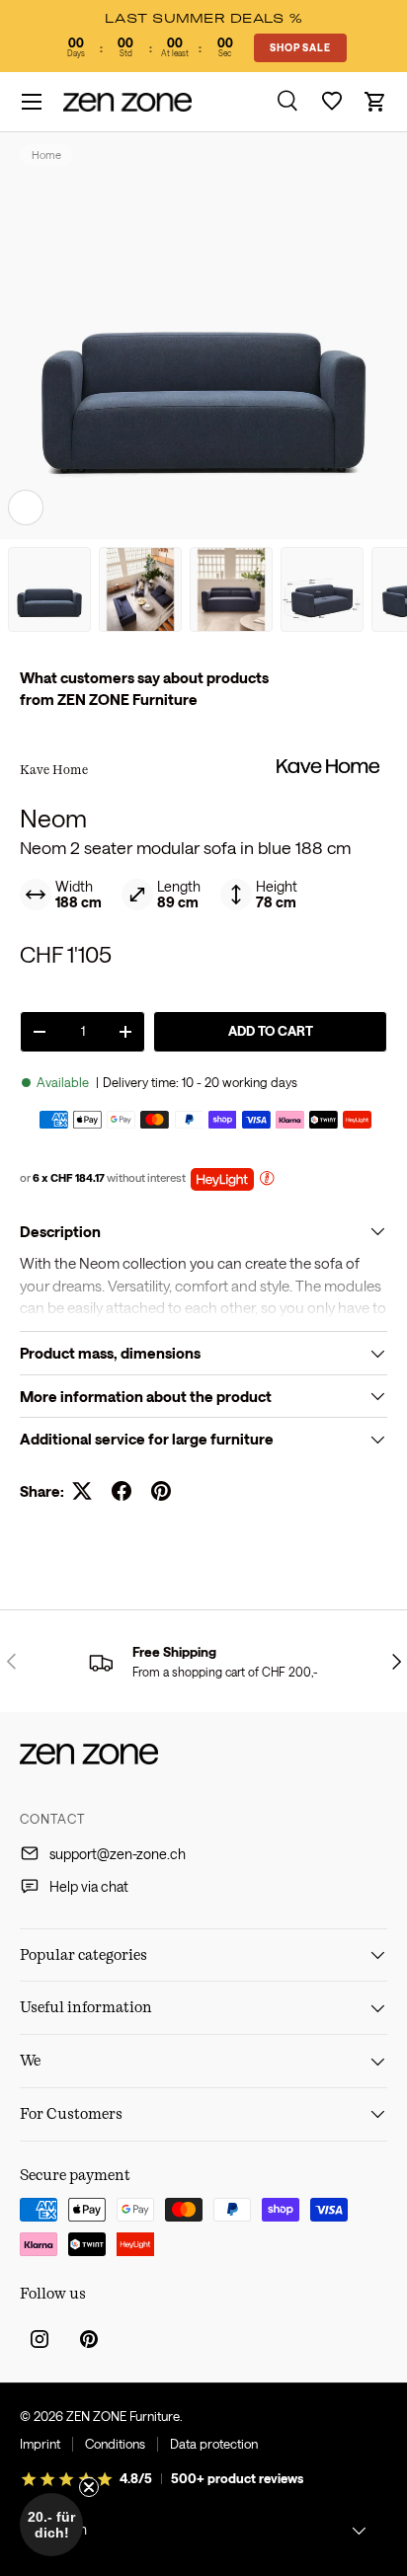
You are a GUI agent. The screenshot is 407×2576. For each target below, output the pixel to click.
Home (46, 155)
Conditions (115, 2444)
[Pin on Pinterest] (161, 1491)
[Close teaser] (89, 2487)
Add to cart (271, 1031)
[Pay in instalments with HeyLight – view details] (267, 1180)
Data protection (214, 2444)
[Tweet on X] (82, 1491)
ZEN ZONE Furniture (123, 2416)
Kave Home (54, 769)
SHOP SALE (300, 47)
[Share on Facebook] (122, 1491)
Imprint (40, 2444)
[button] (375, 102)
